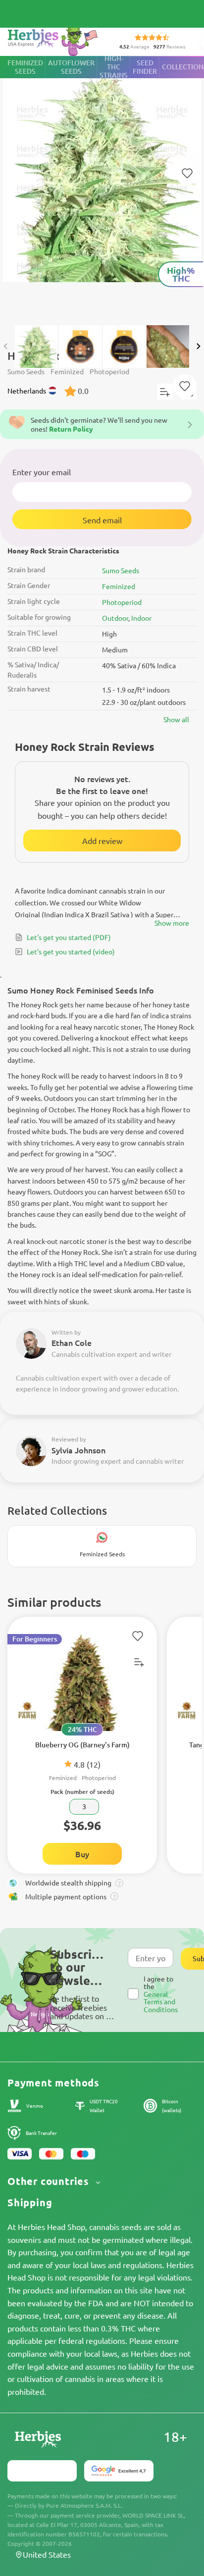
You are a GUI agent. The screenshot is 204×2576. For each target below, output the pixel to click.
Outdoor (115, 618)
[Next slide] (198, 346)
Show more (172, 923)
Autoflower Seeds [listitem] (71, 67)
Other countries (50, 2181)
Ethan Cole (72, 1342)
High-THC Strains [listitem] (114, 67)
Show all (176, 719)
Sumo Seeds (121, 570)
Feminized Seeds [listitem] (25, 67)
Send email (102, 520)
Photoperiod (122, 602)
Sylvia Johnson (78, 1450)
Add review (102, 841)
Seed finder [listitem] (145, 67)
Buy (82, 1854)
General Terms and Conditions (161, 2002)
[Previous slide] (6, 346)
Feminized (119, 586)
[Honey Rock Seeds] (102, 186)
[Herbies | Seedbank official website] (55, 39)
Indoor (141, 618)
